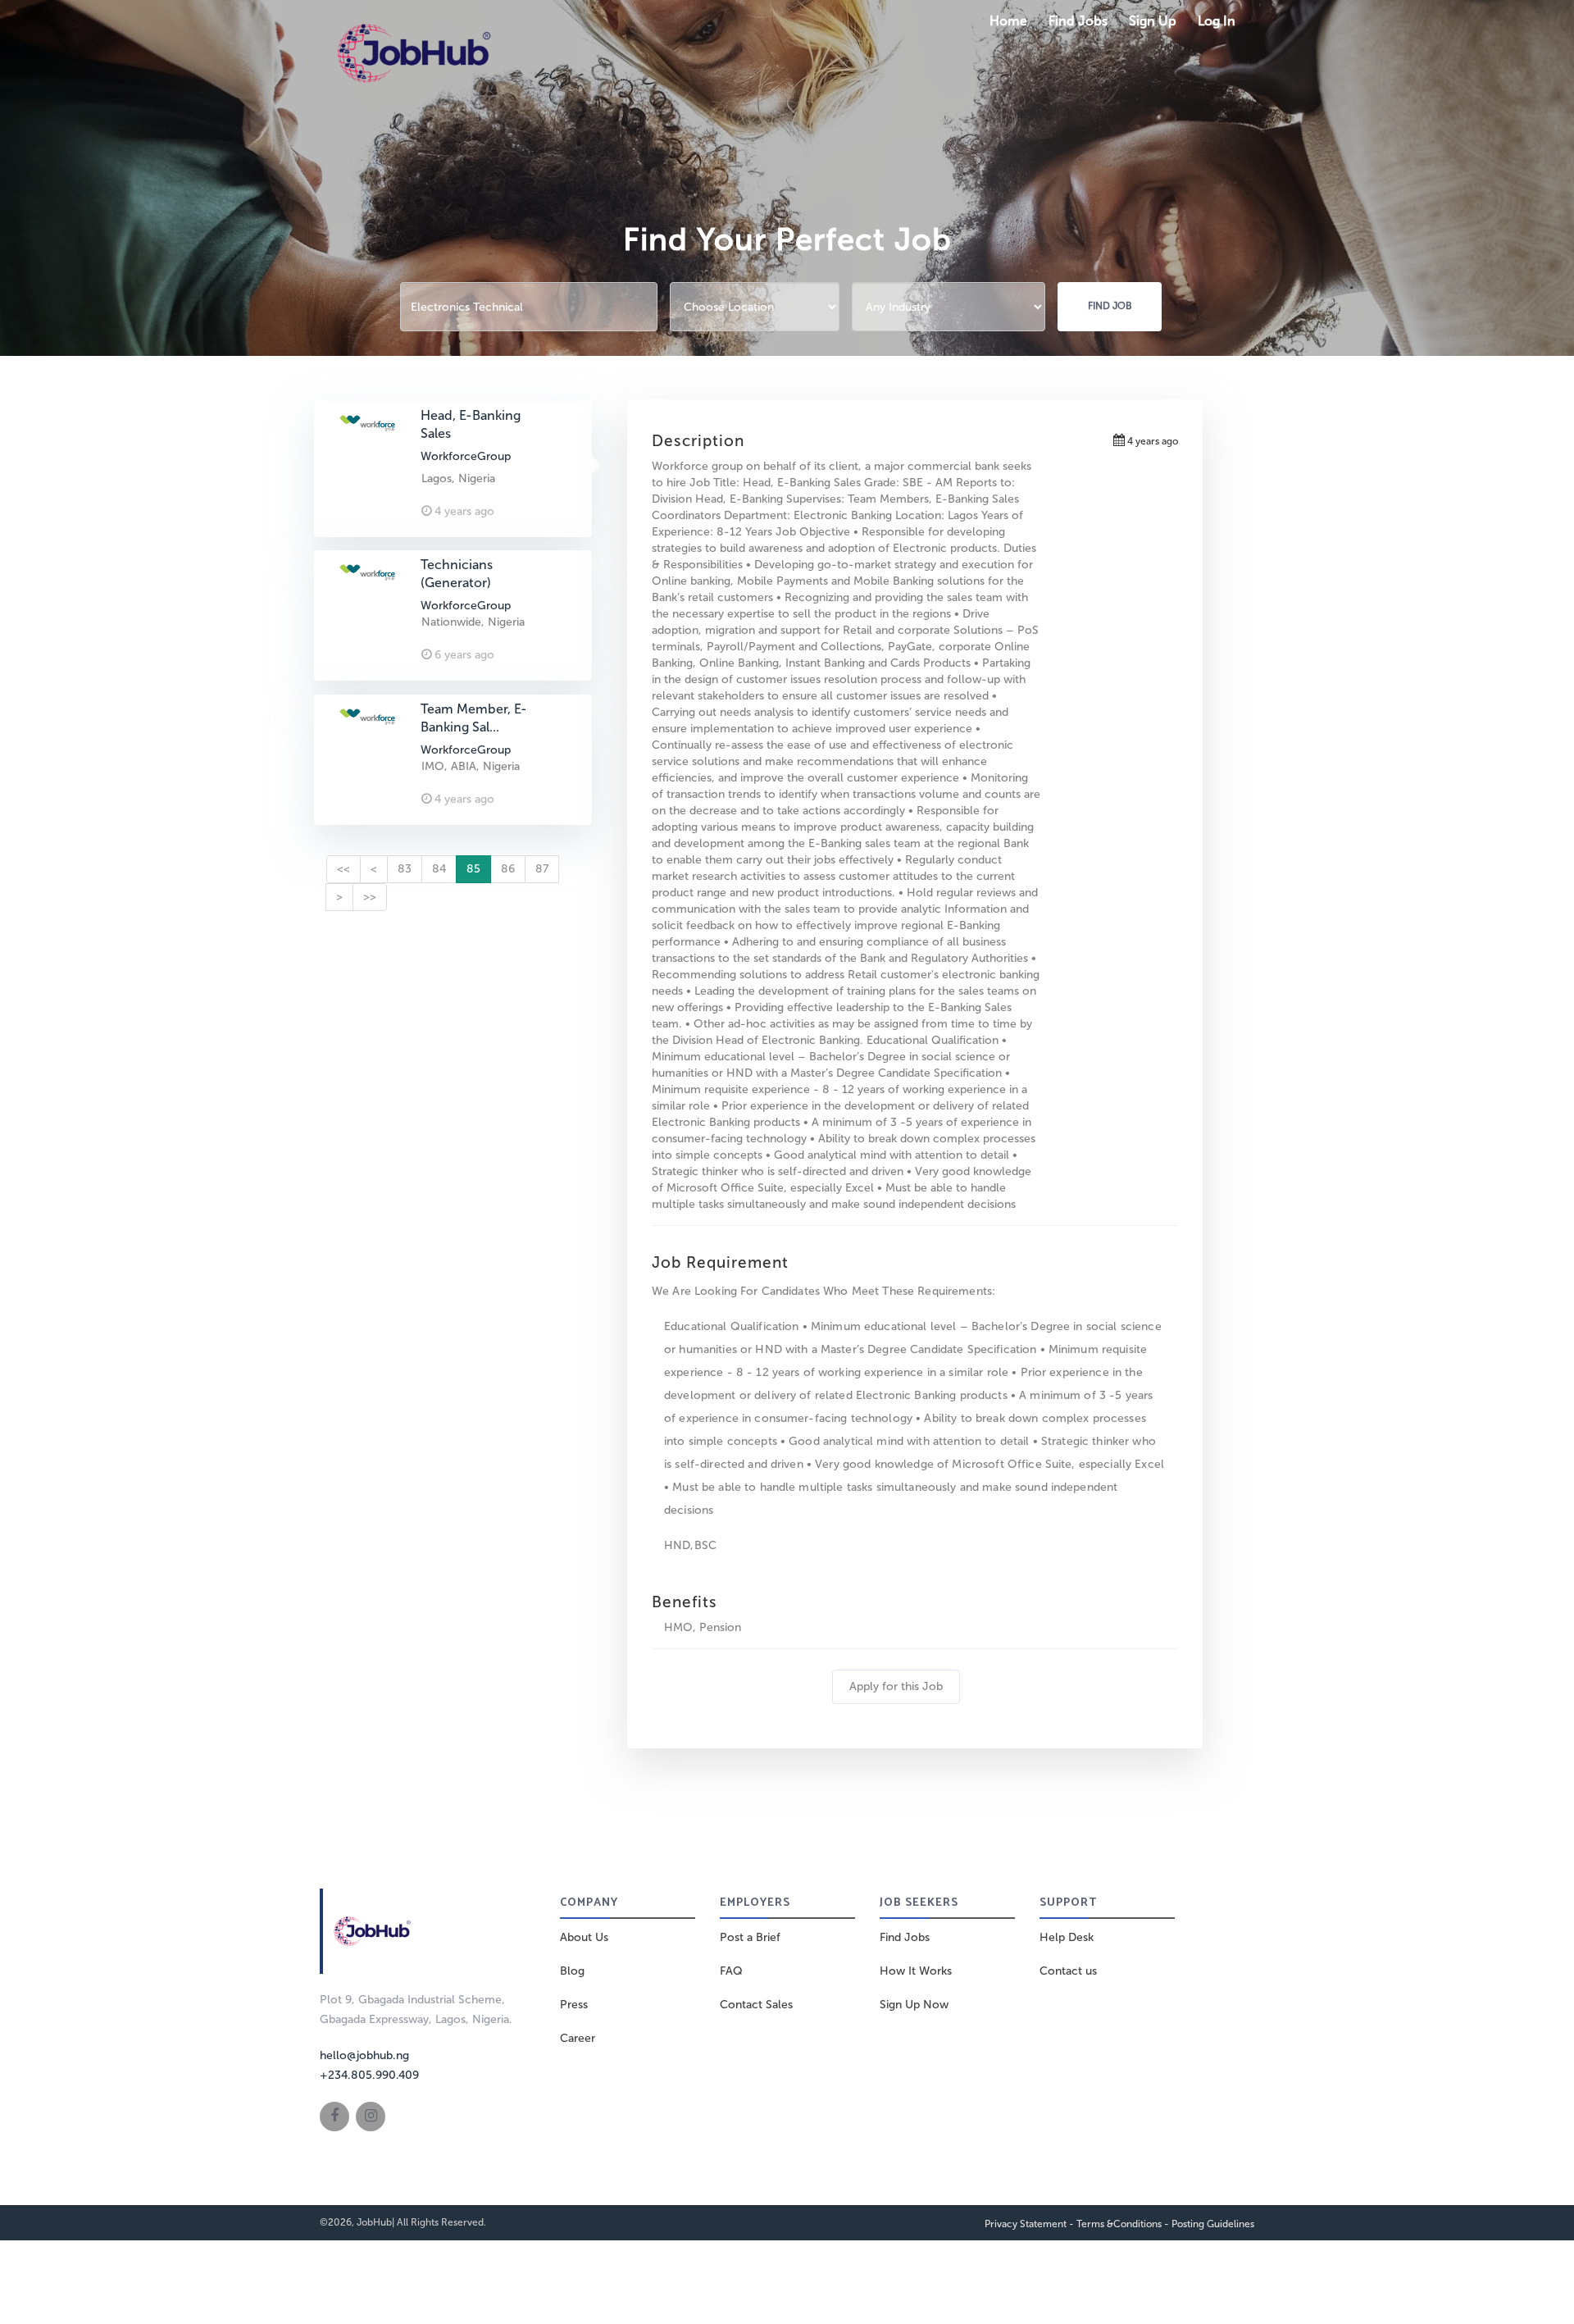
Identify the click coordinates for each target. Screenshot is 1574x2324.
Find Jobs (1078, 21)
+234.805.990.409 (369, 2075)
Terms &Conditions (1119, 2224)
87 (542, 869)
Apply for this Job (896, 1686)
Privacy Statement (1026, 2224)
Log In (1217, 21)
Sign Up (1153, 21)
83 (405, 869)
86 (508, 869)
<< (343, 869)
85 (473, 869)
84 (439, 869)
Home (1008, 21)
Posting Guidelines (1213, 2224)
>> (370, 897)
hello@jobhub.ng (364, 2055)
